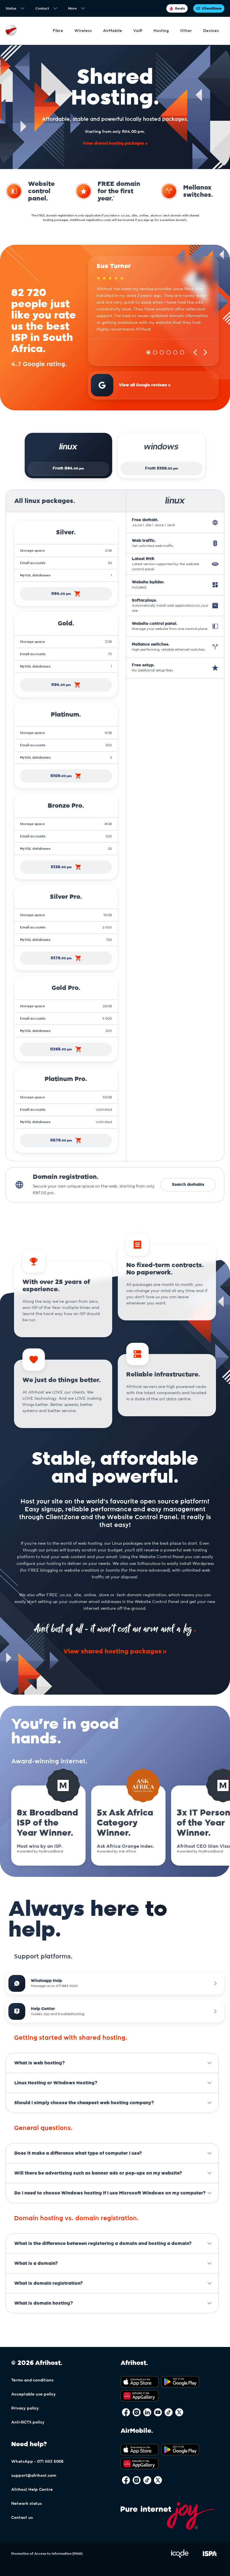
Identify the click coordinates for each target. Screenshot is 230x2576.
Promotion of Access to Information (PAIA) (47, 2554)
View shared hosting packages (113, 144)
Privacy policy (25, 2408)
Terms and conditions (32, 2380)
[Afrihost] (11, 31)
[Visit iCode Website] (180, 2557)
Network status (27, 2504)
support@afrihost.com (34, 2476)
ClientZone (212, 8)
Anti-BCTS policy (28, 2422)
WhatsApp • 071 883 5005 (37, 2462)
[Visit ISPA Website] (210, 2557)
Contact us (22, 2518)
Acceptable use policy (34, 2394)
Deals (180, 8)
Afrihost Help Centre (32, 2490)
